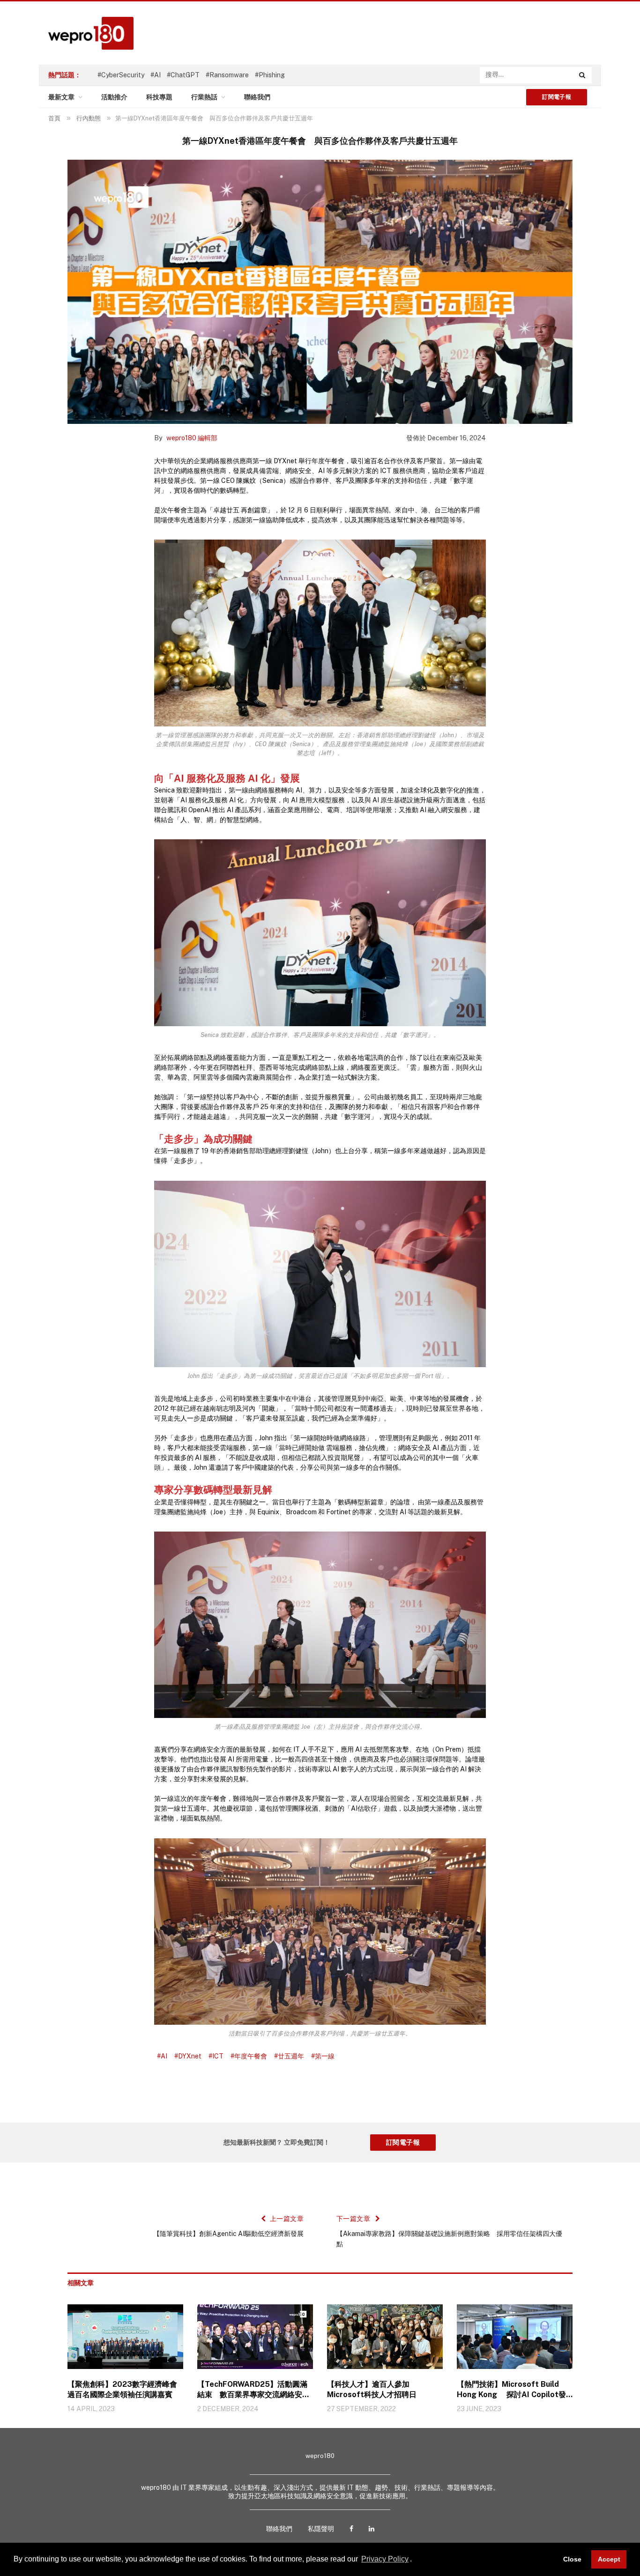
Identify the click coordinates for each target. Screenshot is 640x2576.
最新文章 (61, 97)
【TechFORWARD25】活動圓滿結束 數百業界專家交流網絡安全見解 (253, 2390)
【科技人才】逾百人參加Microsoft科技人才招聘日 (372, 2389)
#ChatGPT (183, 75)
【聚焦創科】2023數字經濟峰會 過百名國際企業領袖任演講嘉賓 (125, 2389)
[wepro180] (86, 33)
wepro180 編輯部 (192, 438)
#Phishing (270, 75)
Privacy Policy (385, 2559)
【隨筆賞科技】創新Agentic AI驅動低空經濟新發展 (228, 2234)
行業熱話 (204, 97)
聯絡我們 (257, 97)
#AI (156, 75)
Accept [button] (609, 2559)
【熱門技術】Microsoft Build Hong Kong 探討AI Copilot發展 (511, 2390)
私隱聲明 (321, 2529)
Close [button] (572, 2559)
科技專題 (159, 97)
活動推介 (114, 97)
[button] (415, 2560)
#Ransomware (227, 75)
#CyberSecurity (121, 75)
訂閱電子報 (557, 97)
